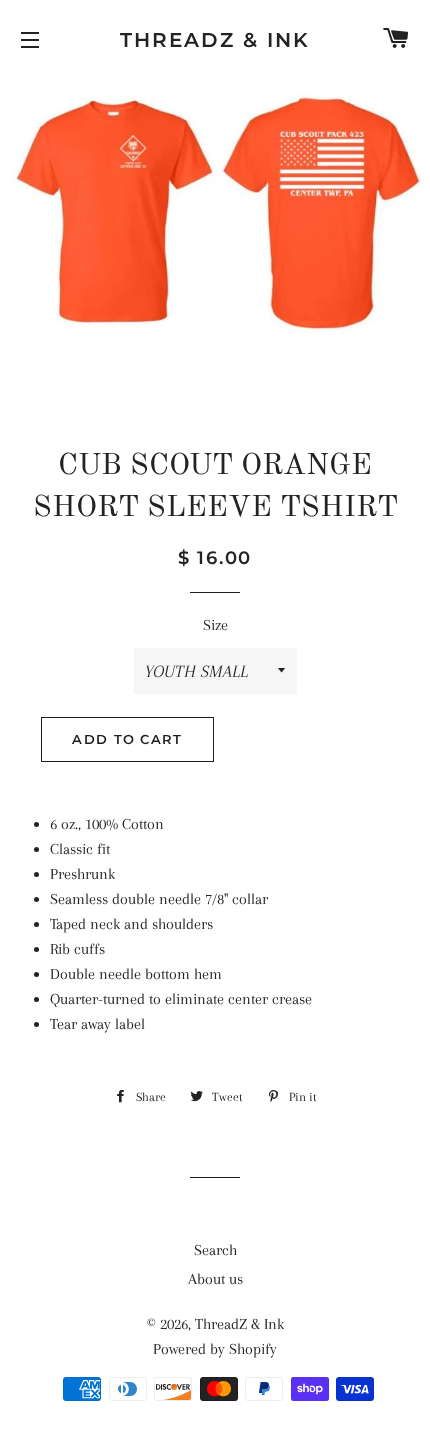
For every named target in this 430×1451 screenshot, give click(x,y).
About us (215, 1279)
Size (215, 625)
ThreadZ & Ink (215, 40)
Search (215, 1250)
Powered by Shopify (215, 1349)
